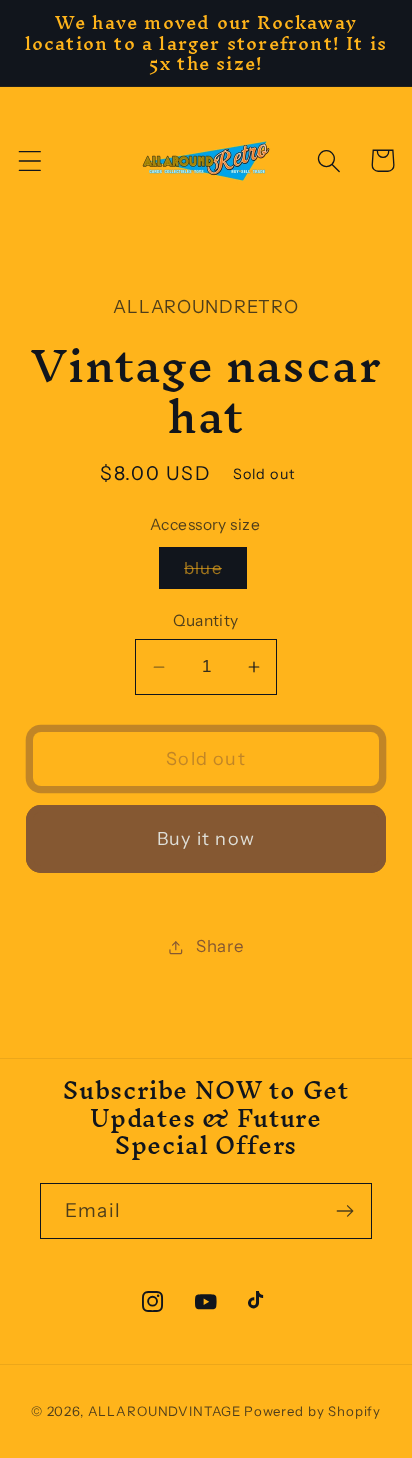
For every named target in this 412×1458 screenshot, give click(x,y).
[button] (30, 160)
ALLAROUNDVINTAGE (164, 1411)
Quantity (206, 620)
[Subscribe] (344, 1211)
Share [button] (219, 946)
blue (215, 573)
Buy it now (206, 839)
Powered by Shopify (312, 1411)
